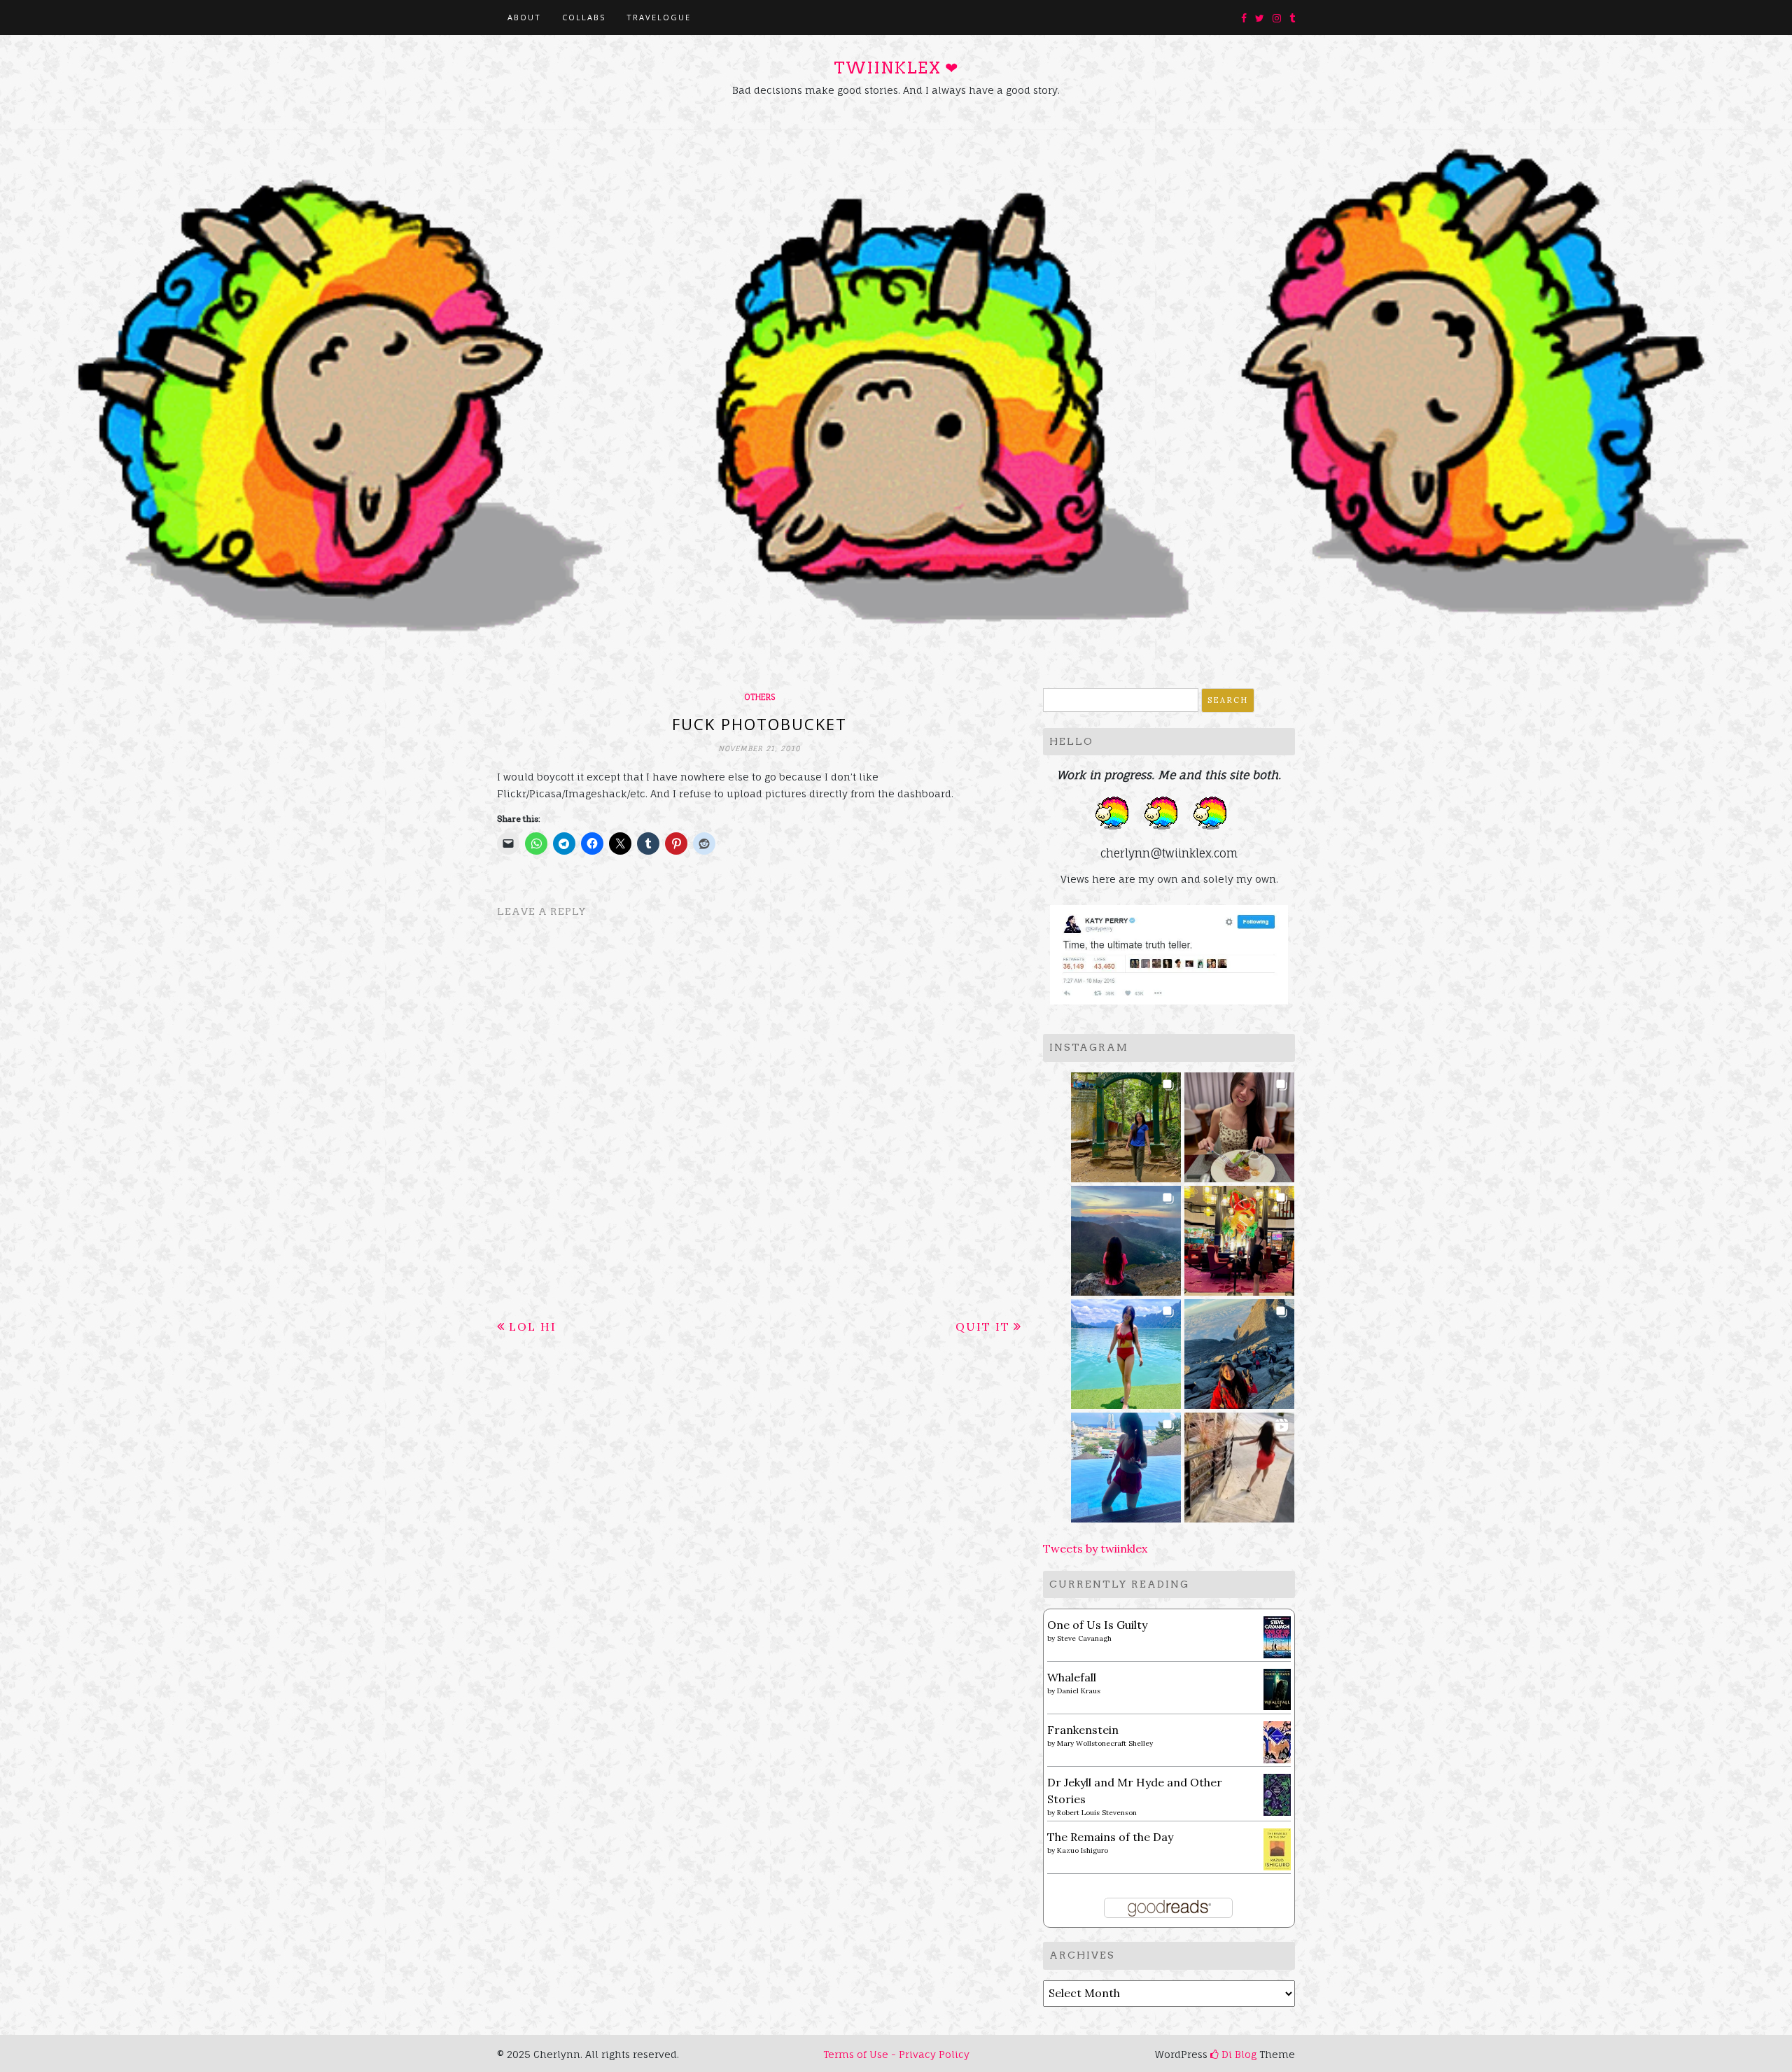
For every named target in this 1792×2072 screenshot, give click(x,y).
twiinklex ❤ (896, 68)
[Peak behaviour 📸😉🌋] (1126, 1237)
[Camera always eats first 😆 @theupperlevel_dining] (1239, 1123)
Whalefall (1072, 1677)
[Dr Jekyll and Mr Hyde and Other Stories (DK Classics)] (1277, 1793)
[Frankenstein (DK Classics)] (1277, 1741)
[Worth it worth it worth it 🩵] (1126, 1350)
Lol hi (533, 1326)
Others (759, 697)
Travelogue (659, 17)
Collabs (584, 17)
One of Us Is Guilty (1097, 1625)
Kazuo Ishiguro (1083, 1850)
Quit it (983, 1326)
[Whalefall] (1277, 1688)
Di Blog (1238, 2054)
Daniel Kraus (1079, 1691)
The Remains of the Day (1110, 1837)
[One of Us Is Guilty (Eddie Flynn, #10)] (1277, 1636)
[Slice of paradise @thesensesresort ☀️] (1239, 1463)
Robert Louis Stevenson (1097, 1813)
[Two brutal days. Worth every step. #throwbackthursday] (1239, 1350)
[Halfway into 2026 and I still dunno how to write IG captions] (1239, 1237)
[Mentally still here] (1126, 1463)
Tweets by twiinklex (1095, 1548)
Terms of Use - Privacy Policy (896, 2054)
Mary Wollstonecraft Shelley (1105, 1743)
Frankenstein (1083, 1730)
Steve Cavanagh (1084, 1638)
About (524, 17)
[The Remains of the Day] (1277, 1848)
